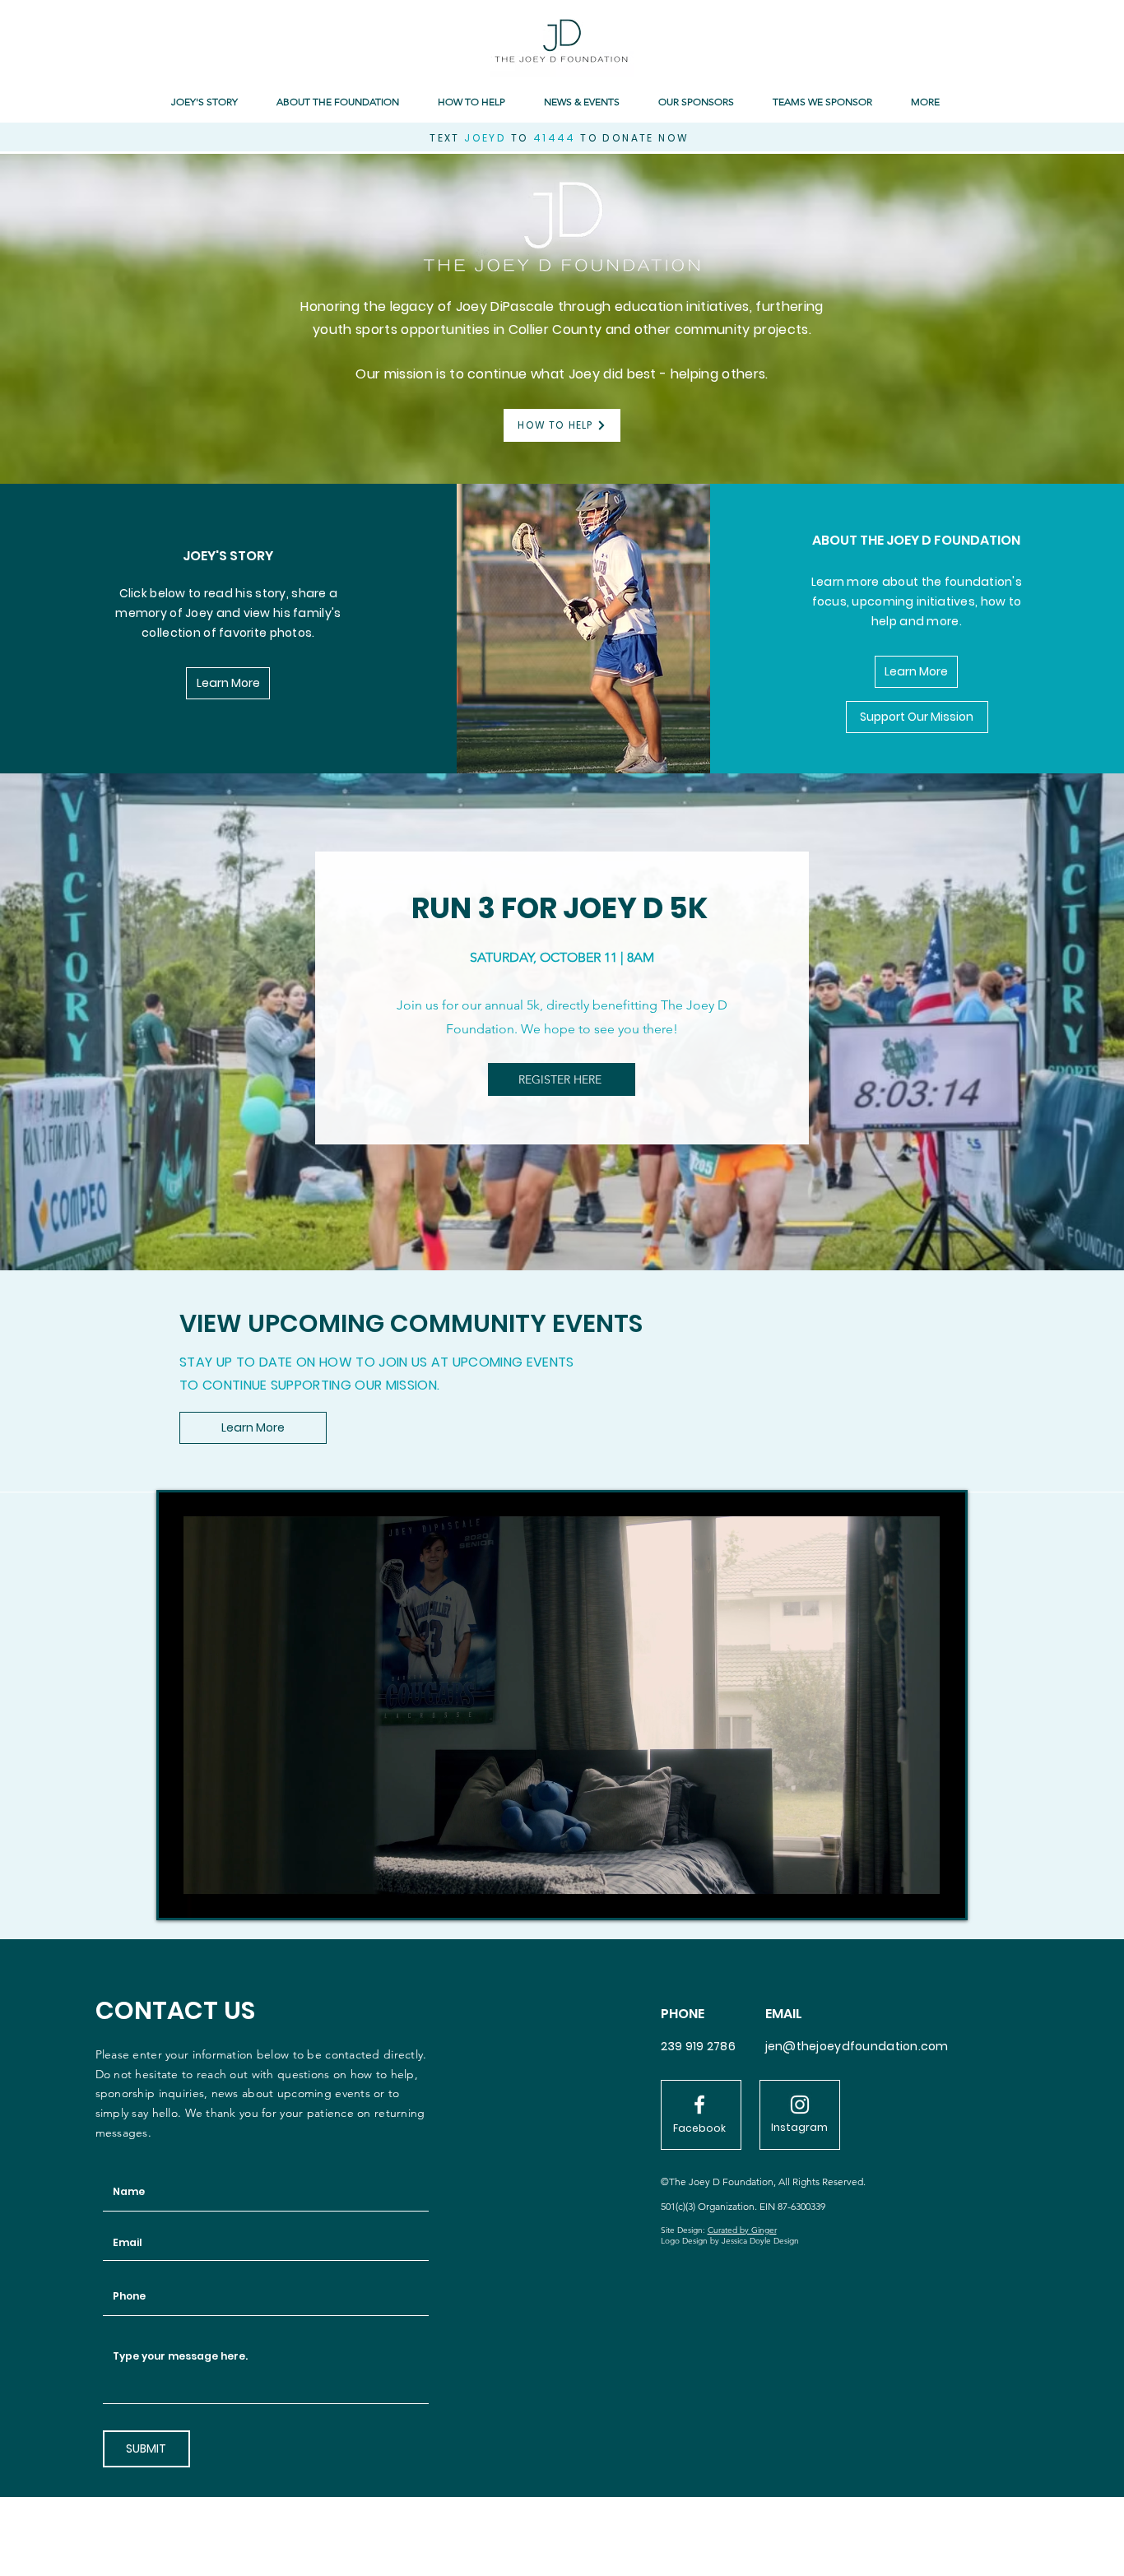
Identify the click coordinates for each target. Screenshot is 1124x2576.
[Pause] (180, 1896)
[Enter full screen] (943, 1896)
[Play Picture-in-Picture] (915, 1896)
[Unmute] (208, 1896)
